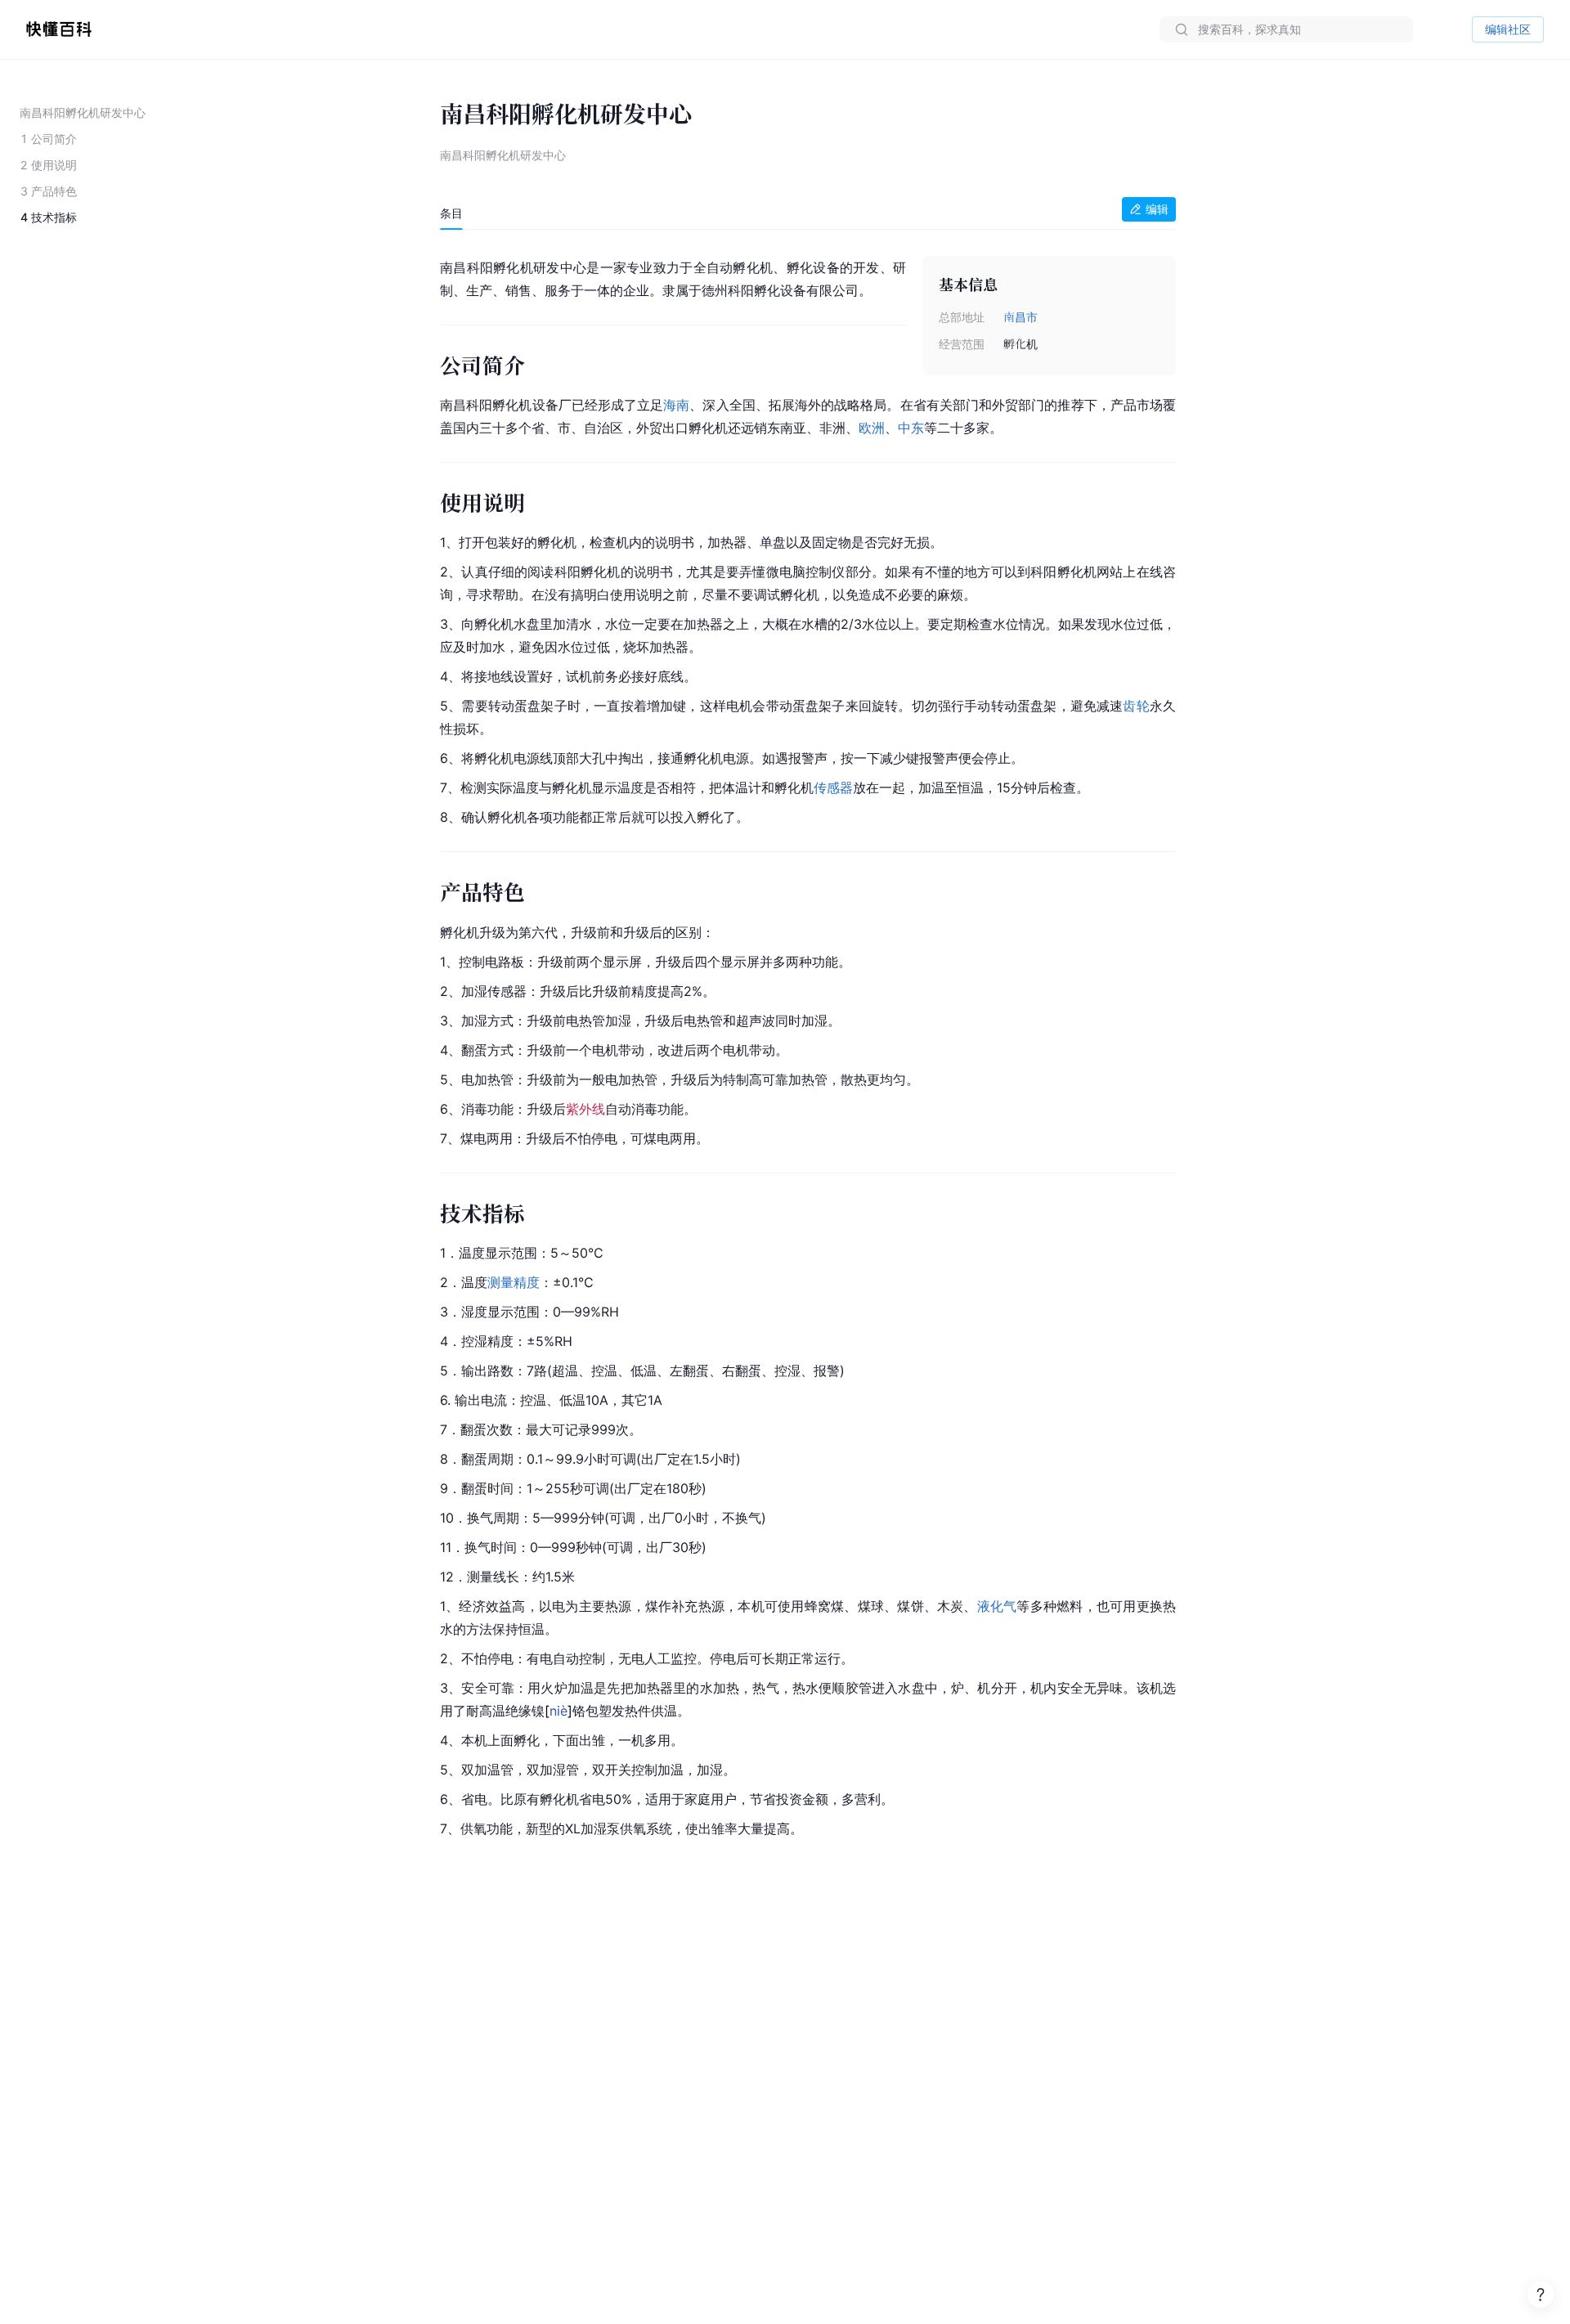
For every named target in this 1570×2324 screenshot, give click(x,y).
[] (558, 1711)
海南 (676, 405)
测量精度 (514, 1282)
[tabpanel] (808, 1045)
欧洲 (872, 428)
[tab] (451, 213)
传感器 (833, 787)
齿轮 (1136, 706)
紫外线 (585, 1109)
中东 (911, 428)
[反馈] (1541, 2295)
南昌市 (1020, 317)
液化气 (997, 1606)
